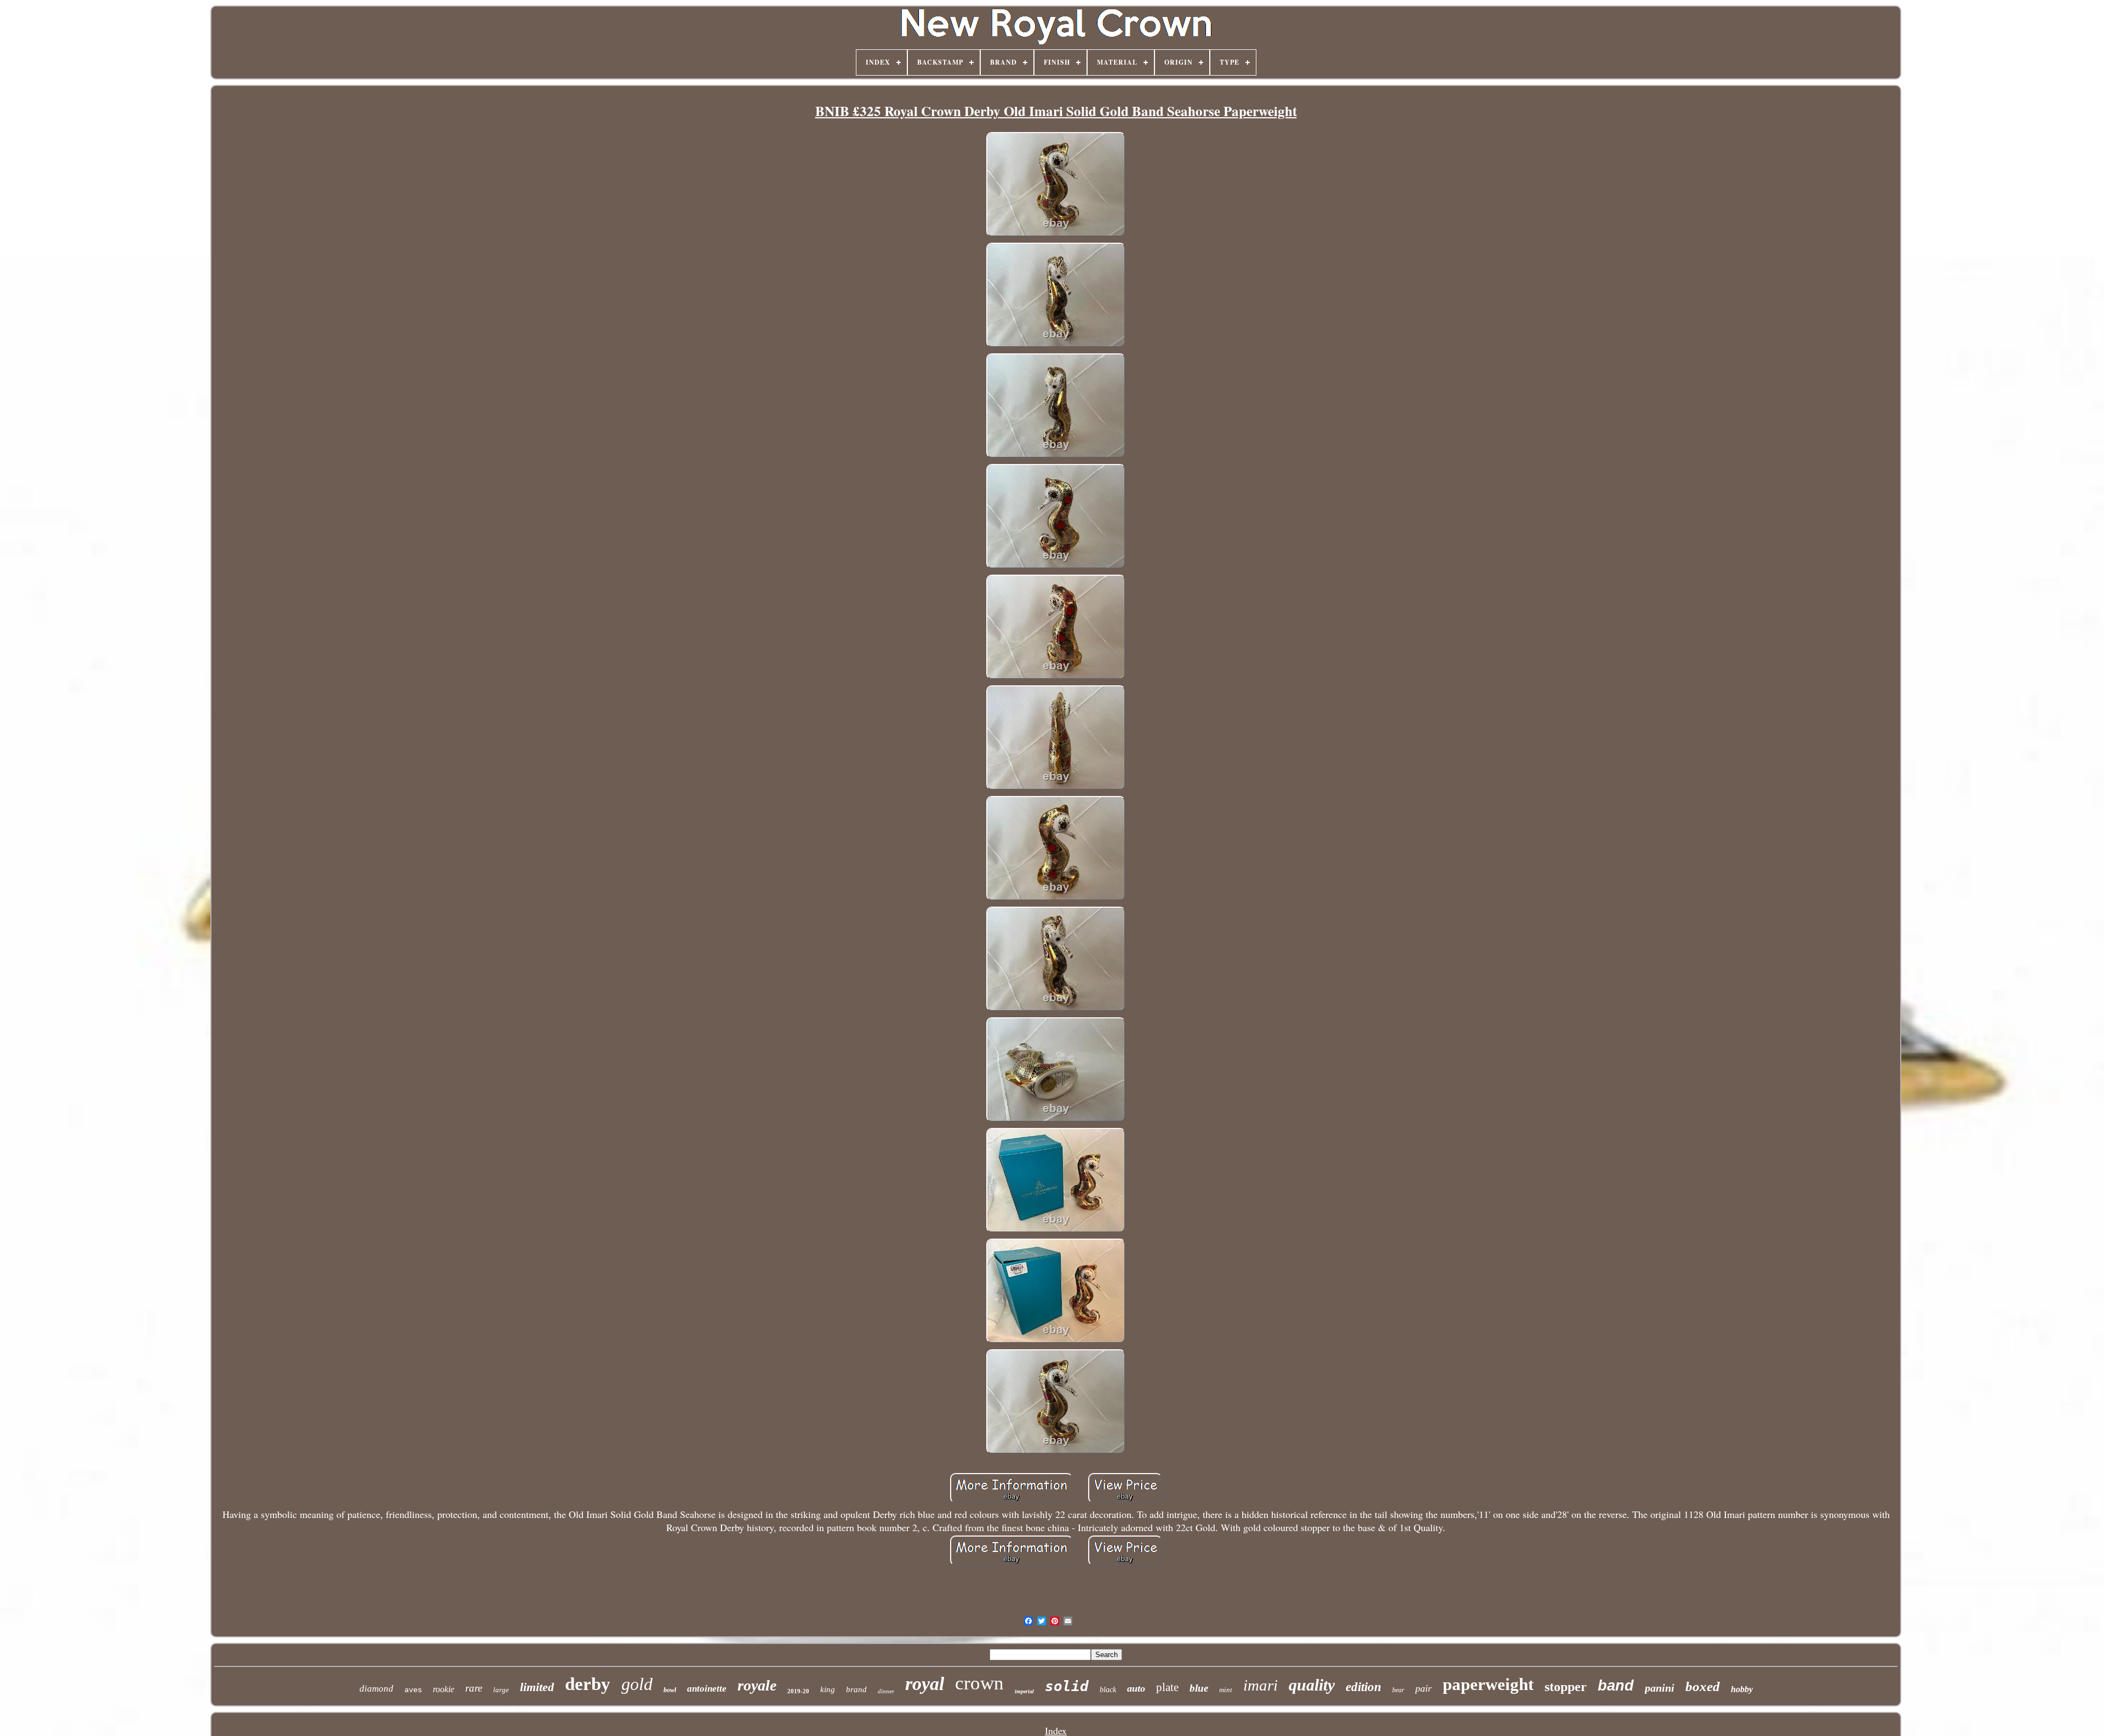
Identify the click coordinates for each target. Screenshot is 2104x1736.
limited (537, 1687)
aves (413, 1690)
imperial (1024, 1691)
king (828, 1689)
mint (1226, 1690)
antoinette (707, 1689)
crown (979, 1683)
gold (637, 1684)
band (1616, 1686)
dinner (886, 1691)
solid (1067, 1686)
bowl (670, 1690)
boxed (1703, 1686)
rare (474, 1688)
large (501, 1690)
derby (588, 1684)
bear (1398, 1690)
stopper (1566, 1687)
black (1108, 1690)
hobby (1742, 1689)
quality (1312, 1685)
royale (757, 1685)
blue (1199, 1688)
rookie (444, 1689)
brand (856, 1689)
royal (925, 1684)
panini (1660, 1688)
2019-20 (798, 1691)
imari (1260, 1685)
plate (1167, 1687)
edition (1363, 1687)
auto (1136, 1688)
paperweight (1488, 1684)
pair (1423, 1688)
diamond (376, 1689)
